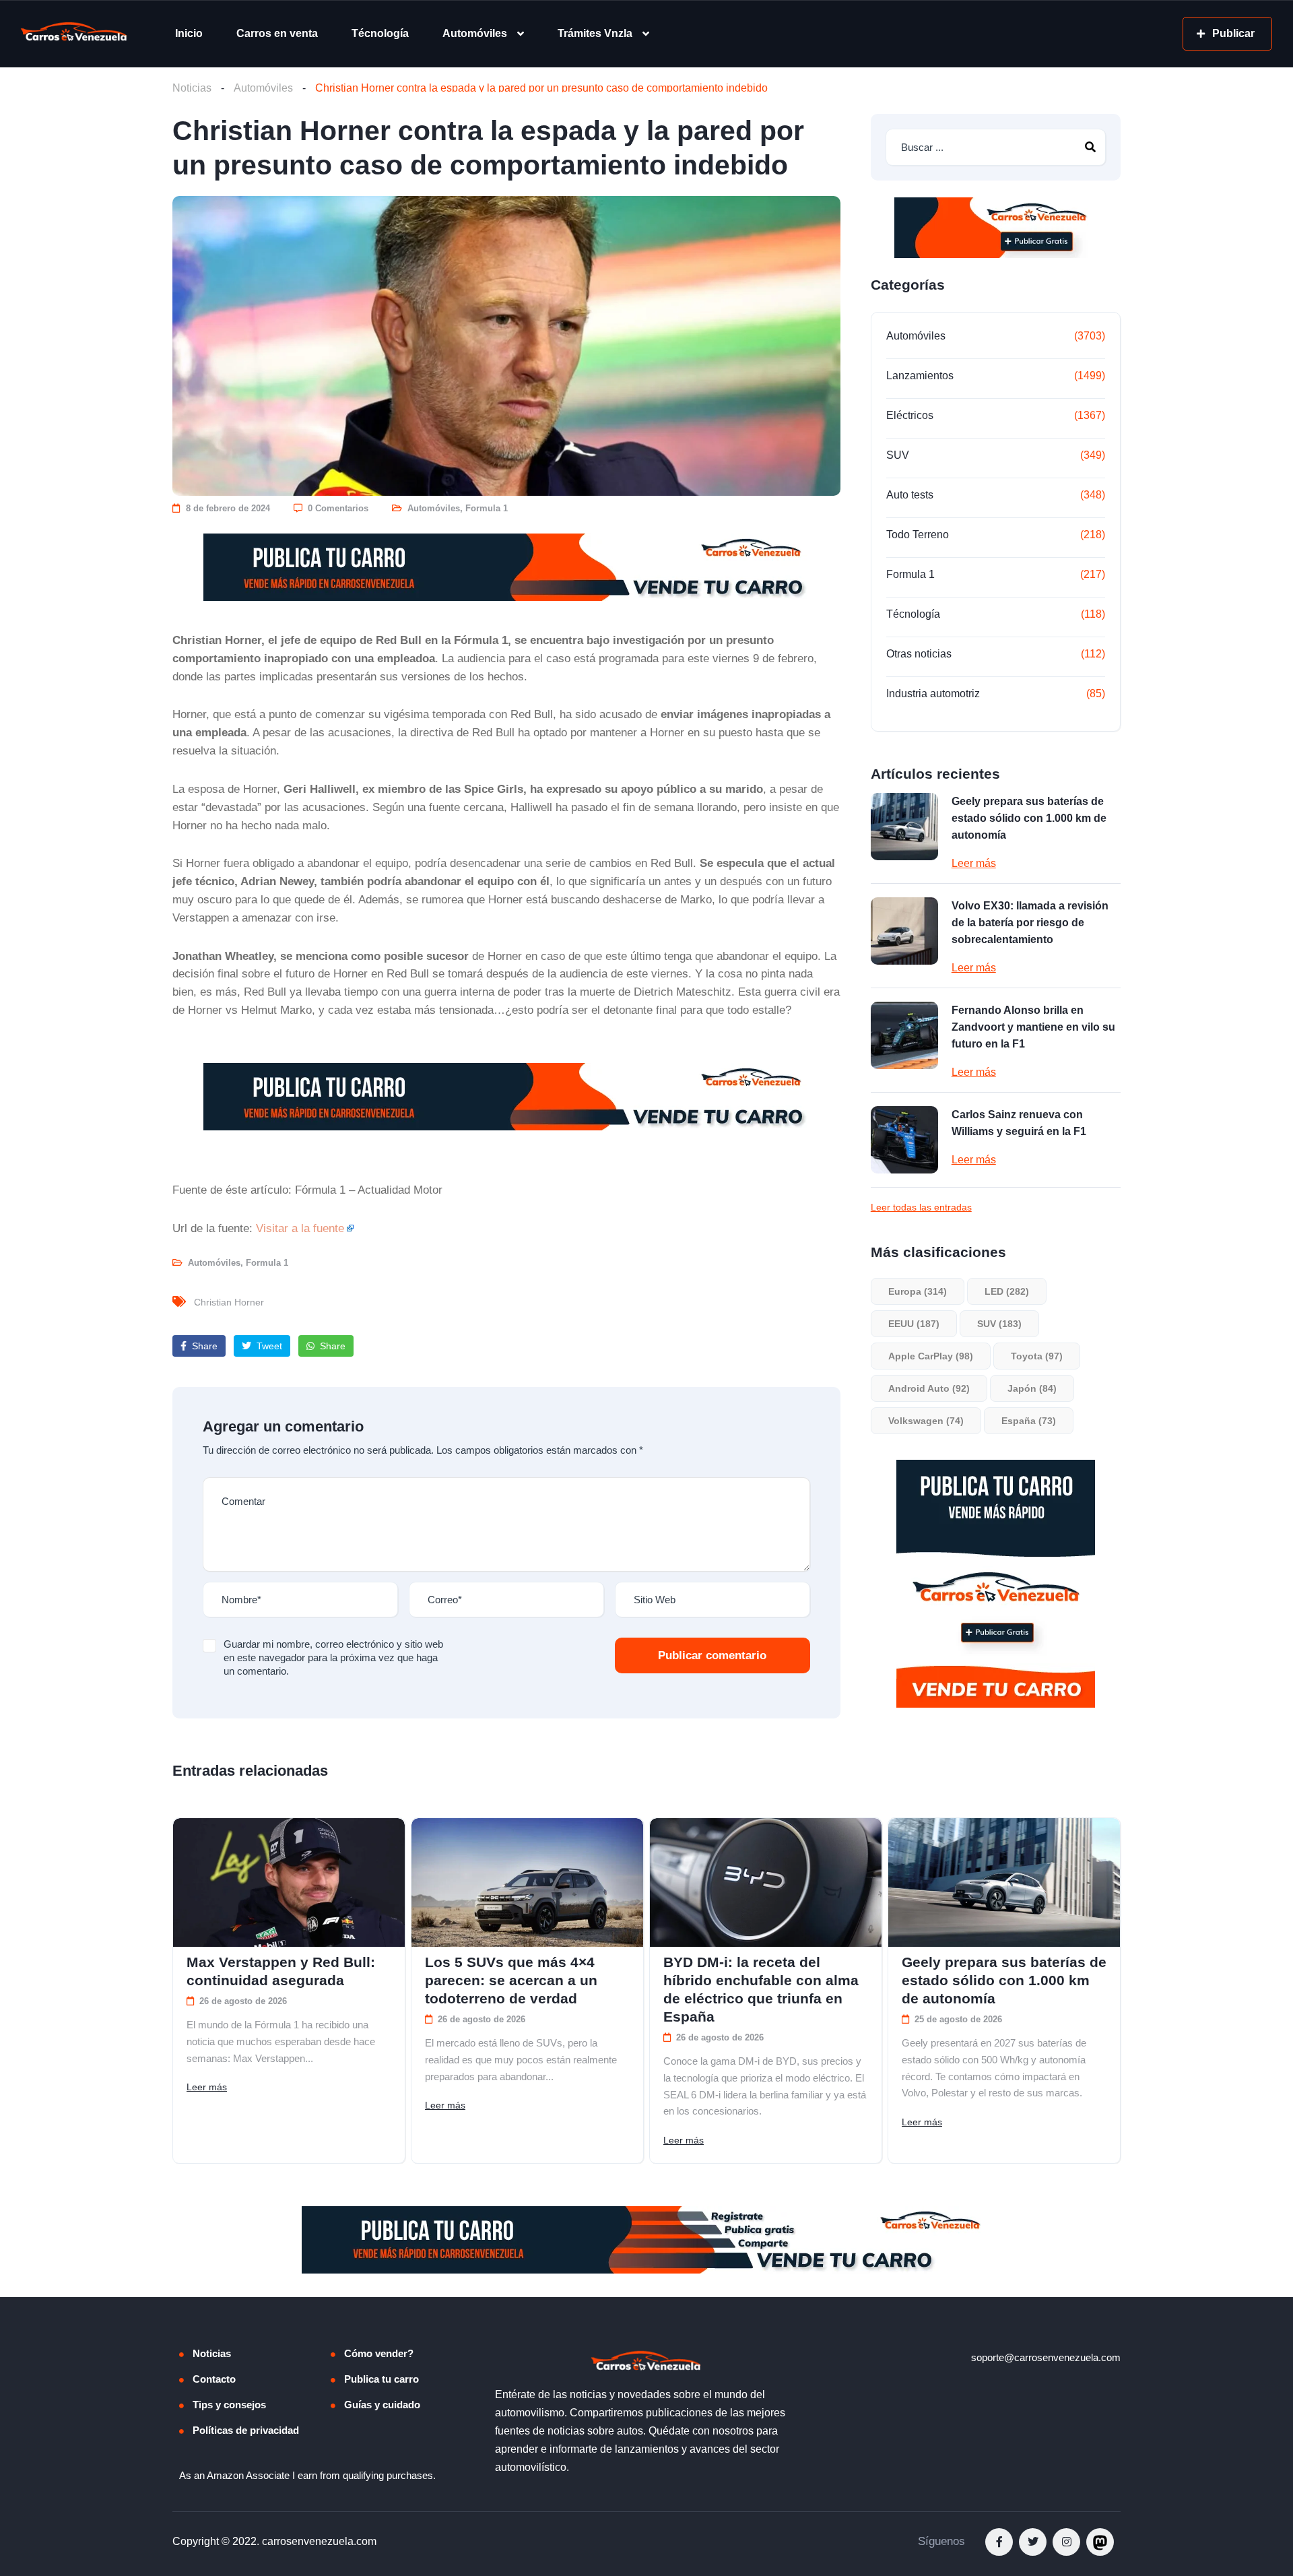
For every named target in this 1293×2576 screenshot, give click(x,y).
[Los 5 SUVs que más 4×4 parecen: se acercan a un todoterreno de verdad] (527, 1882)
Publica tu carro (382, 2379)
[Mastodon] (1100, 2542)
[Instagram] (1066, 2542)
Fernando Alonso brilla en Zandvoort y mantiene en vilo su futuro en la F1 (1033, 1027)
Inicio (189, 33)
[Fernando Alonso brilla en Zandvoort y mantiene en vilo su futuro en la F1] (904, 1035)
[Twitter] (1033, 2542)
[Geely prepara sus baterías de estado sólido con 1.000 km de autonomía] (904, 827)
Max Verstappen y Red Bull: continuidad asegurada (281, 1971)
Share (203, 1346)
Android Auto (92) (929, 1388)
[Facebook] (999, 2542)
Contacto (214, 2379)
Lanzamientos (920, 376)
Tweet (268, 1346)
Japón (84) (1032, 1388)
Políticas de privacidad (246, 2430)
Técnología (380, 33)
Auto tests (910, 495)
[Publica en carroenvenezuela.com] (506, 567)
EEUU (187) (914, 1324)
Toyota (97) (1037, 1356)
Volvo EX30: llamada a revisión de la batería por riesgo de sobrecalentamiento (1030, 923)
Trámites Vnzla (595, 33)
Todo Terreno (918, 535)
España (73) (1029, 1421)
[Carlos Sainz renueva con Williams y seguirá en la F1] (904, 1140)
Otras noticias (919, 654)
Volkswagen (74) (926, 1421)
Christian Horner (229, 1302)
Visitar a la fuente (300, 1228)
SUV (898, 455)
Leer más (974, 863)
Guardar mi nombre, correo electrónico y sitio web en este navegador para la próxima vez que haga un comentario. (333, 1657)
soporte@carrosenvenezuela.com (1046, 2357)
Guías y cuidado (382, 2405)
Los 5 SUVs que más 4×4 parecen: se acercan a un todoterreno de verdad (511, 1980)
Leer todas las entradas (921, 1207)
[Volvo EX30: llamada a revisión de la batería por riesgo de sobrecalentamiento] (904, 931)
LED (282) (1007, 1291)
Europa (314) (918, 1291)
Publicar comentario (712, 1655)
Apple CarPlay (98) (931, 1356)
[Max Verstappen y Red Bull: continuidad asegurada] (289, 1882)
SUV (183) (999, 1324)
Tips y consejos (229, 2405)
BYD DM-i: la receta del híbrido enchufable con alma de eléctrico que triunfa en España (761, 1989)
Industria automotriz (933, 694)
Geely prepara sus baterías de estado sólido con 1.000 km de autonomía (1029, 818)
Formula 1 (487, 508)
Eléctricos (910, 415)
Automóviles (475, 33)
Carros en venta (277, 33)
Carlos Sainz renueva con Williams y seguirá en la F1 (1019, 1123)
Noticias (192, 88)
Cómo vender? (379, 2353)
